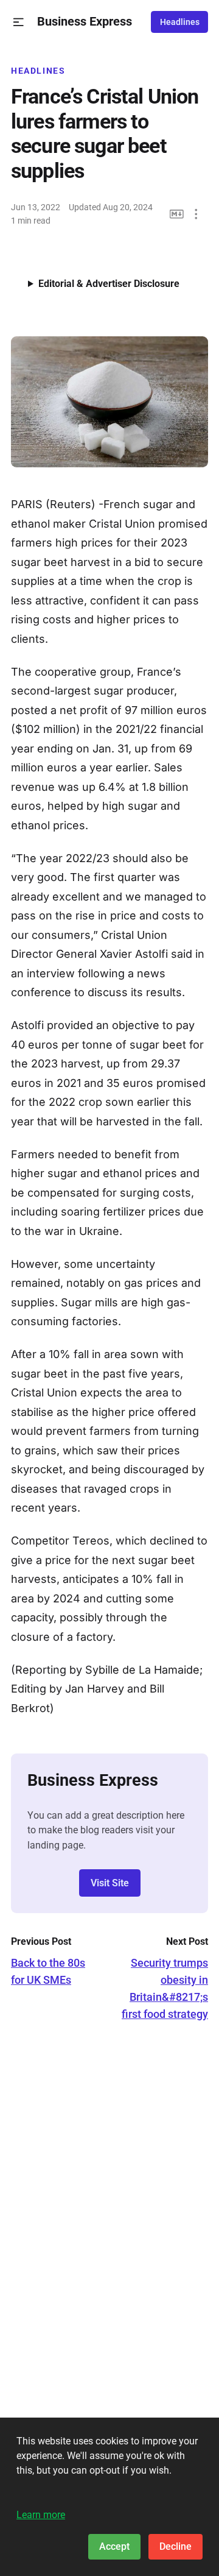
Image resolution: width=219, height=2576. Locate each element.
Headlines (180, 22)
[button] (19, 22)
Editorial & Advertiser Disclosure (109, 284)
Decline (176, 2546)
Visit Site (110, 1883)
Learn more (41, 2515)
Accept (114, 2546)
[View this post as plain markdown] (177, 214)
